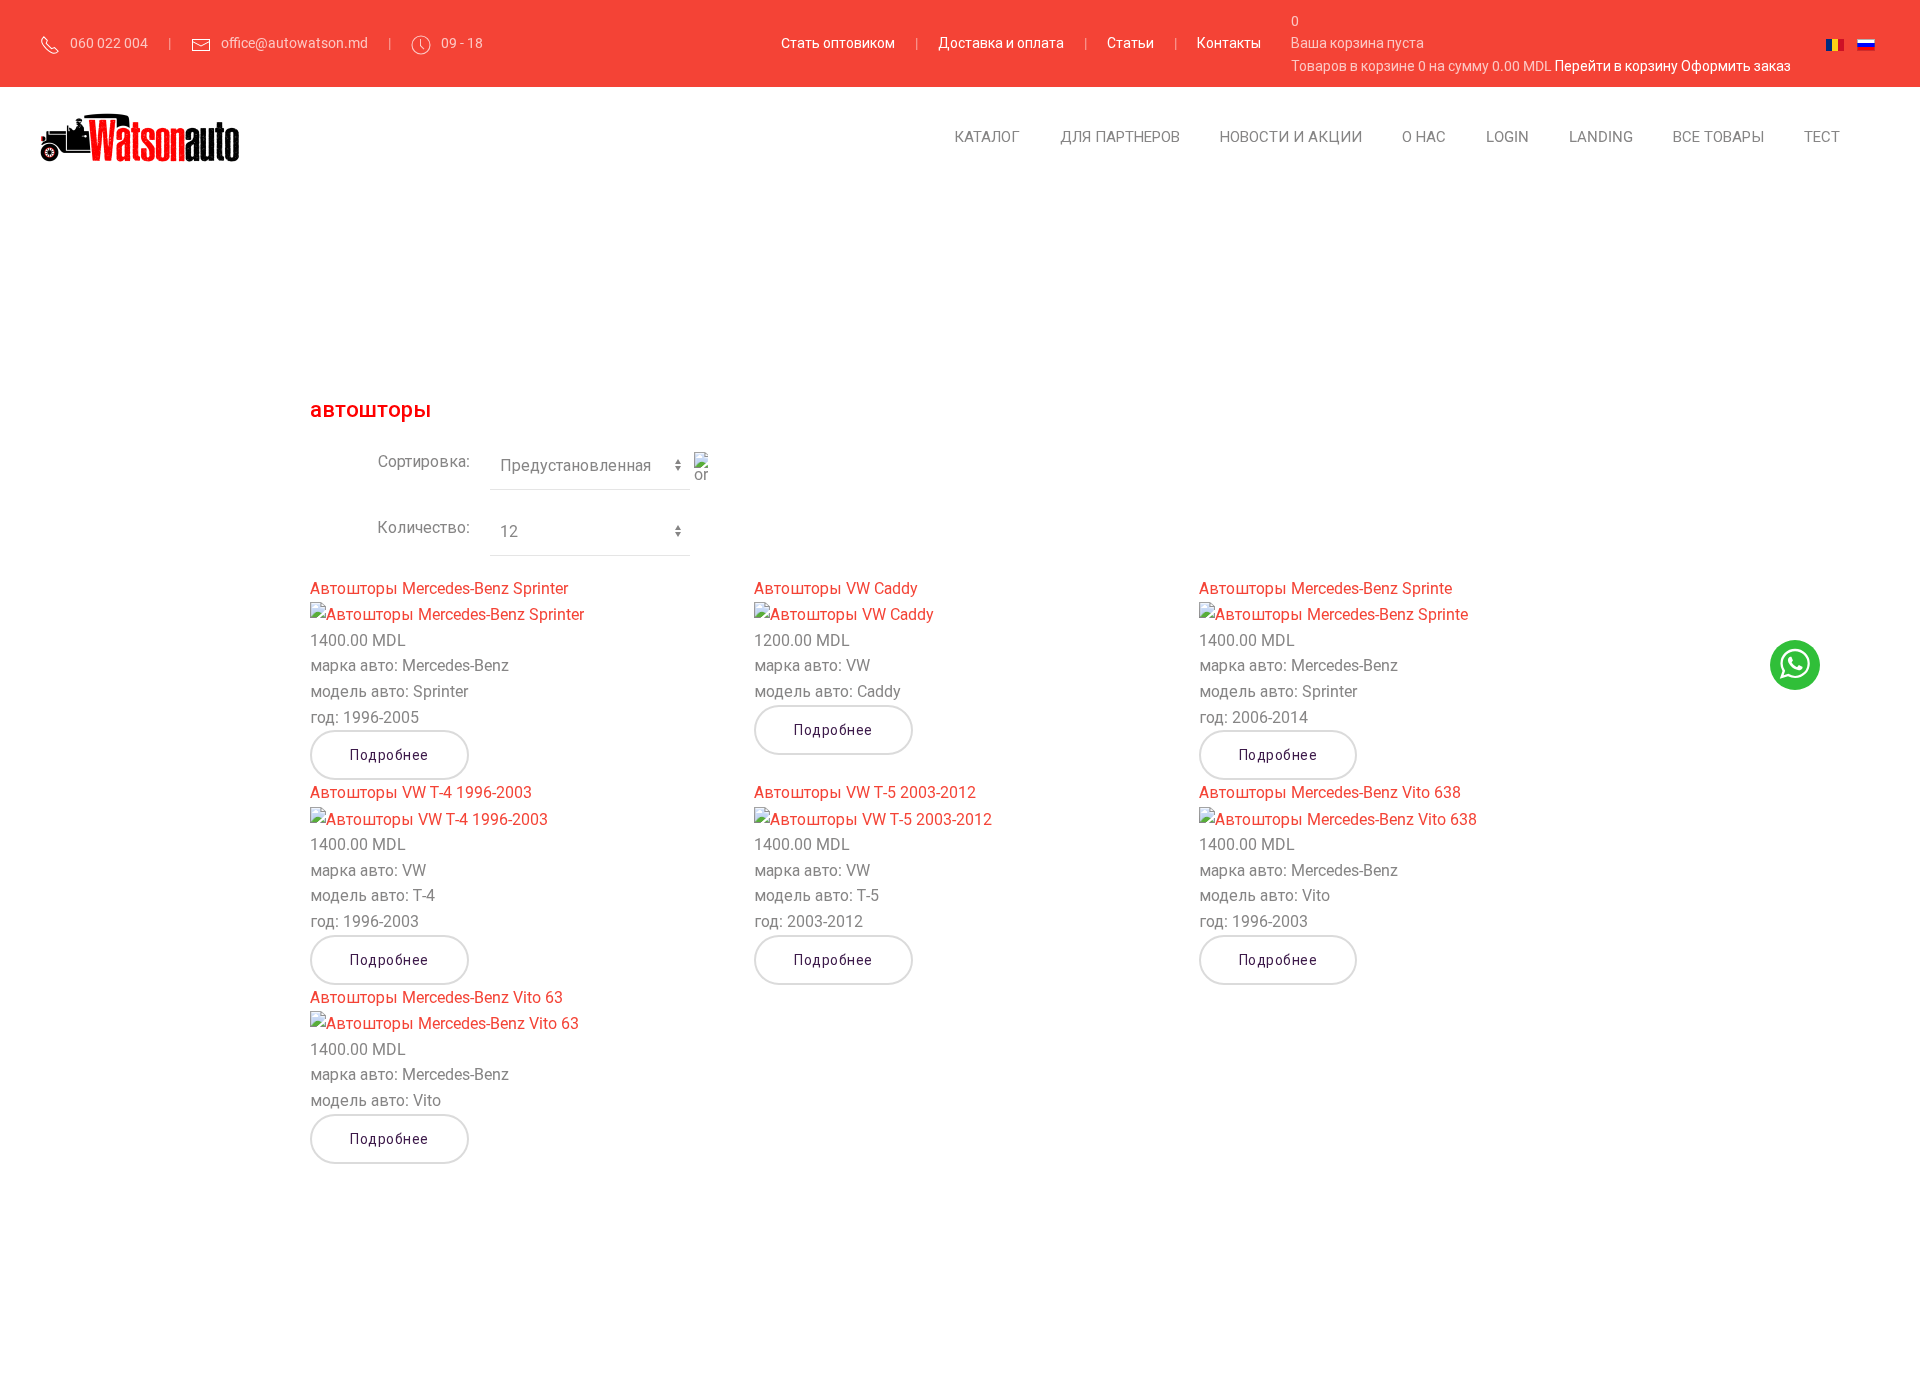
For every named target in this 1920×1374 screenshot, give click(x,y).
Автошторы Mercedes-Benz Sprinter (439, 588)
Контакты (1229, 43)
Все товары (1718, 137)
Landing (1601, 137)
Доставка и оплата (1001, 43)
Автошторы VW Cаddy (836, 588)
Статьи (1130, 43)
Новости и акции (1291, 137)
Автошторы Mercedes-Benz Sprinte (1325, 588)
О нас (1424, 137)
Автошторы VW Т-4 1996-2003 (421, 792)
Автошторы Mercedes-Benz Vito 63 (436, 997)
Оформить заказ (1736, 66)
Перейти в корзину (1618, 66)
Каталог (987, 137)
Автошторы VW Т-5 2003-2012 (865, 792)
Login (1507, 137)
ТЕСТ (1822, 137)
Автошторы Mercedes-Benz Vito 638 (1330, 792)
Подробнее (389, 755)
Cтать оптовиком (838, 43)
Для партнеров (1120, 137)
